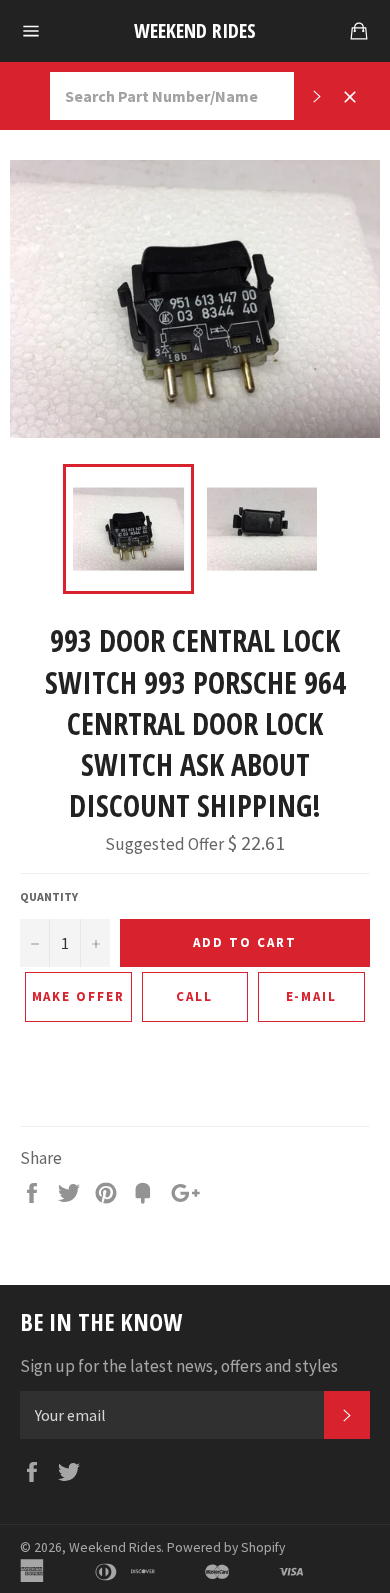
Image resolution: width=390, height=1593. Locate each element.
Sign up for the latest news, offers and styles (179, 1366)
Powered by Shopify (226, 1547)
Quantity (49, 896)
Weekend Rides (195, 30)
